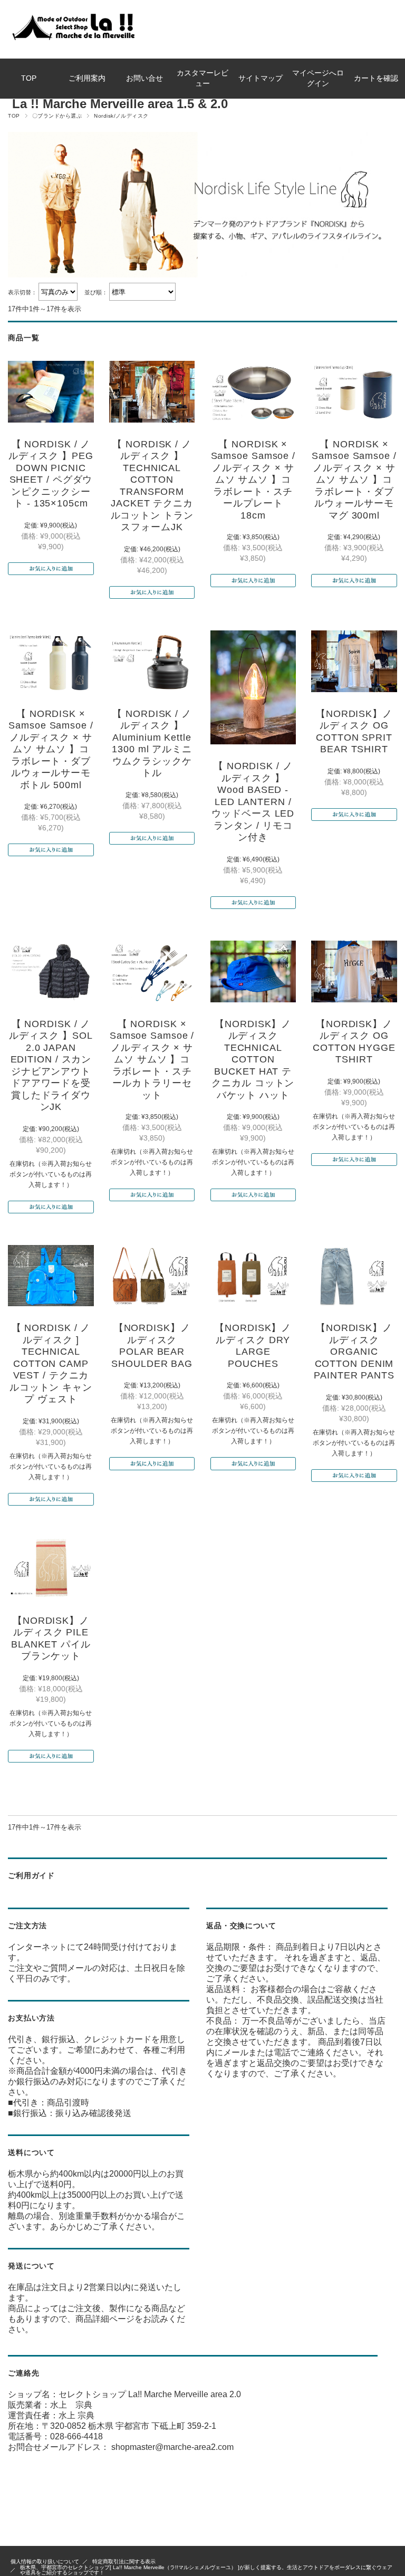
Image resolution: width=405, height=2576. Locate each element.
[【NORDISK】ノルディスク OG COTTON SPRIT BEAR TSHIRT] (354, 661)
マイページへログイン (318, 78)
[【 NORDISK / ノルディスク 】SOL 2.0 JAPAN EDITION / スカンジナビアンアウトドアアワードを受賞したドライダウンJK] (51, 971)
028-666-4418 (76, 2436)
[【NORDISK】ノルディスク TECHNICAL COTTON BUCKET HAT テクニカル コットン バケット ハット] (253, 971)
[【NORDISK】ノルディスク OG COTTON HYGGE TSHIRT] (354, 971)
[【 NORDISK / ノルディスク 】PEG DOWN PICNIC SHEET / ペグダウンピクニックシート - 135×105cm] (51, 392)
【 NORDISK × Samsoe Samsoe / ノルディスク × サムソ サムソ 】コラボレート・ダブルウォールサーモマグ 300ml (354, 480)
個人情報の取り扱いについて (45, 2561)
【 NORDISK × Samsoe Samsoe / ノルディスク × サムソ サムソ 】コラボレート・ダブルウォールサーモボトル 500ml (51, 749)
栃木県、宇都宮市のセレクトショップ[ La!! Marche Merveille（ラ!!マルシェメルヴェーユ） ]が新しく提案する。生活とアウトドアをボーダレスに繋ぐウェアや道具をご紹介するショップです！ (206, 2570)
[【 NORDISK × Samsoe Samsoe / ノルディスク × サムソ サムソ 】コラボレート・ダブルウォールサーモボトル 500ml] (51, 661)
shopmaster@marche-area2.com (172, 2447)
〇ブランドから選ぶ (57, 116)
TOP (29, 78)
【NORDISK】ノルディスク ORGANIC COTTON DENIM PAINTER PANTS (354, 1352)
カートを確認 (376, 78)
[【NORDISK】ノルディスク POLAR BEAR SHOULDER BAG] (152, 1276)
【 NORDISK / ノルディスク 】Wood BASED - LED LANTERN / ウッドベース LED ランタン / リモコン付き (253, 802)
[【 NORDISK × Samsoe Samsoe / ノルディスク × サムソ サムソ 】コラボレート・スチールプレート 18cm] (253, 392)
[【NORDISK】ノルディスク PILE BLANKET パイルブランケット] (51, 1568)
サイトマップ (261, 78)
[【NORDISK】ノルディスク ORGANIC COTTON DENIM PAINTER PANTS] (354, 1276)
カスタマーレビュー (202, 78)
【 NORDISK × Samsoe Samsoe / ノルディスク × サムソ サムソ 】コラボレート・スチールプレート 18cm (253, 480)
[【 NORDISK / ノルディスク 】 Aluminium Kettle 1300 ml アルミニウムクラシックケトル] (152, 661)
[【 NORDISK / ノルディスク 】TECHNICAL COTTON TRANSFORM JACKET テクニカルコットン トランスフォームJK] (152, 392)
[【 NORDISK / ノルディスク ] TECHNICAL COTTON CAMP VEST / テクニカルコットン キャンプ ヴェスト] (51, 1276)
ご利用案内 (87, 78)
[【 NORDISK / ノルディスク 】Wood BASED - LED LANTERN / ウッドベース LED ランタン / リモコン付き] (253, 687)
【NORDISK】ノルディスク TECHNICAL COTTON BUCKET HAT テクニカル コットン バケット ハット (253, 1060)
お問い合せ (144, 78)
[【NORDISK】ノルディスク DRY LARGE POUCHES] (253, 1276)
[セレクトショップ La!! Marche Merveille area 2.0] (72, 40)
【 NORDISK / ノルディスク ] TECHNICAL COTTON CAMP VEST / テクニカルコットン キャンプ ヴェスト (51, 1363)
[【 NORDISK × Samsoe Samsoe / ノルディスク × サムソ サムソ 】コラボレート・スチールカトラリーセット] (152, 971)
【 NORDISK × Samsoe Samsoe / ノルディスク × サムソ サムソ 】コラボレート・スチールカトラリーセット (152, 1060)
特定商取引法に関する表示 (124, 2561)
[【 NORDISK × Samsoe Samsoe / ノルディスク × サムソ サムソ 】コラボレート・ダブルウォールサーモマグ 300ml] (354, 392)
